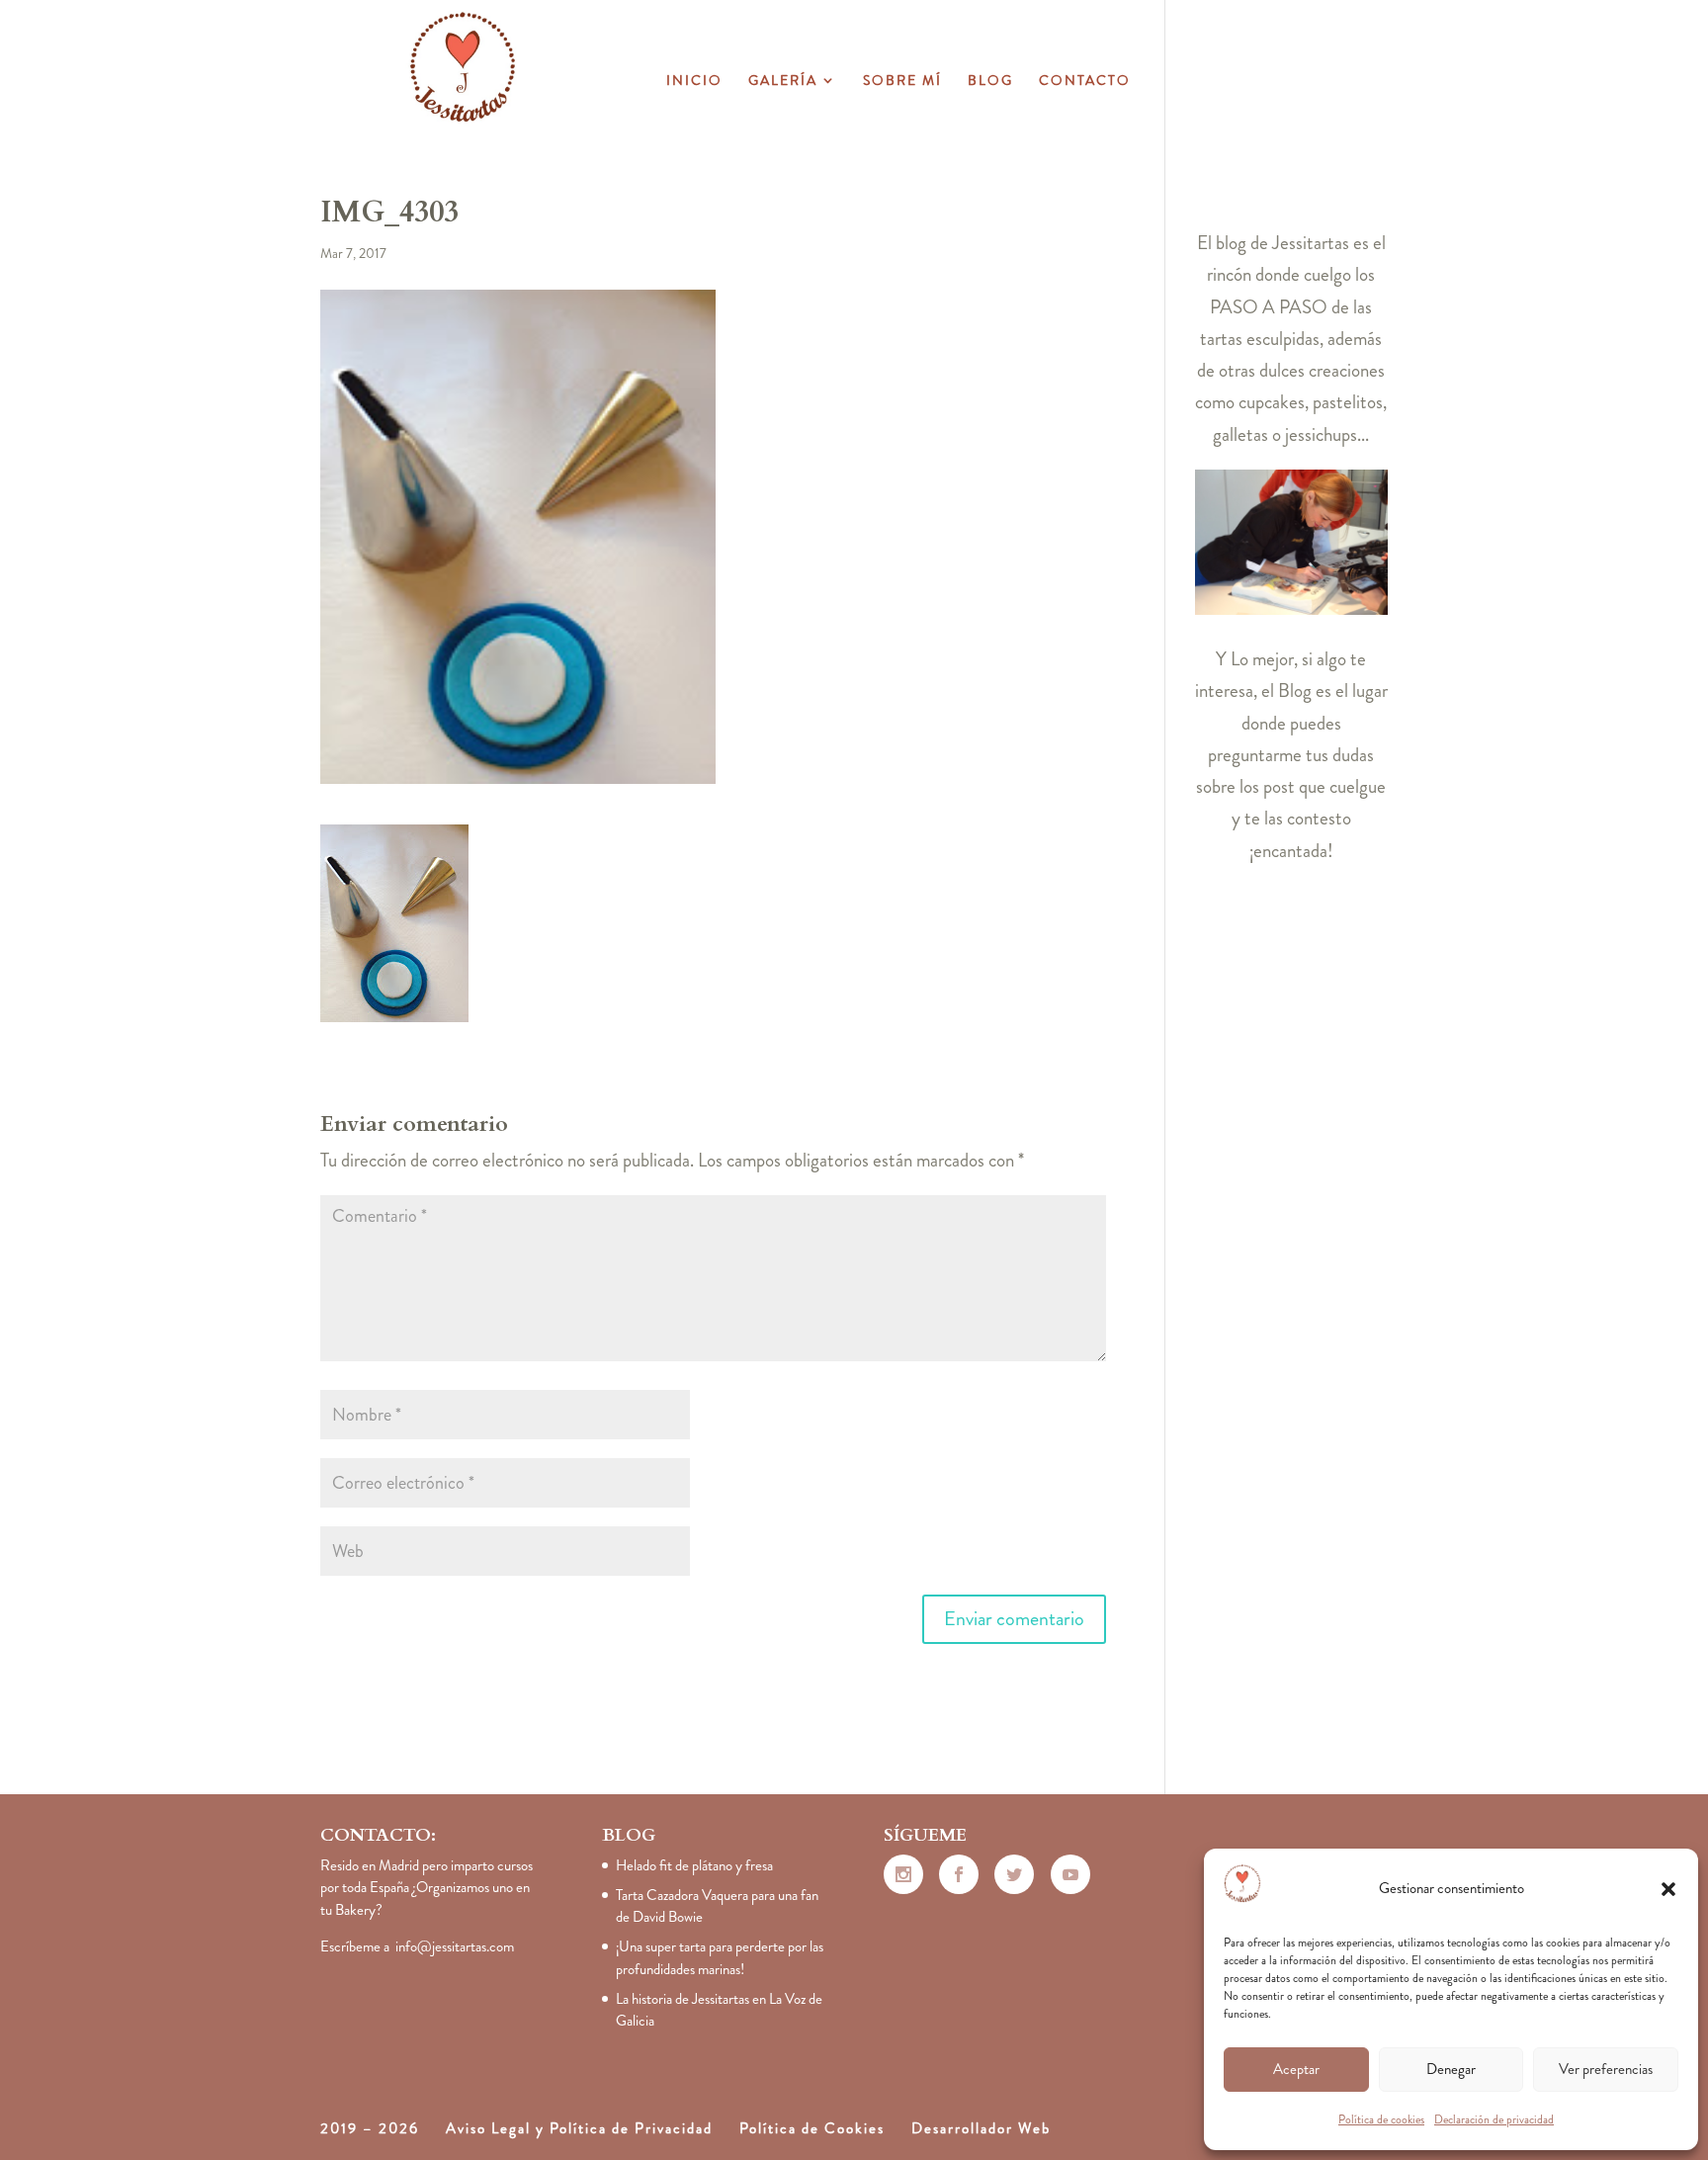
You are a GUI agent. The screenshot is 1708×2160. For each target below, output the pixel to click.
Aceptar (1296, 2069)
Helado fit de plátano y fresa (694, 1865)
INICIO (694, 82)
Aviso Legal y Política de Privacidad (579, 2128)
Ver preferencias (1606, 2069)
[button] (1668, 1889)
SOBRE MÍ (902, 82)
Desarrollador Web (981, 2128)
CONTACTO (1085, 82)
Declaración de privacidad (1494, 2119)
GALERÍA (783, 82)
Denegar (1451, 2069)
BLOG (990, 82)
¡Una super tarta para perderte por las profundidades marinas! (720, 1958)
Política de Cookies (812, 2128)
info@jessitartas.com (455, 1946)
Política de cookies (1381, 2119)
